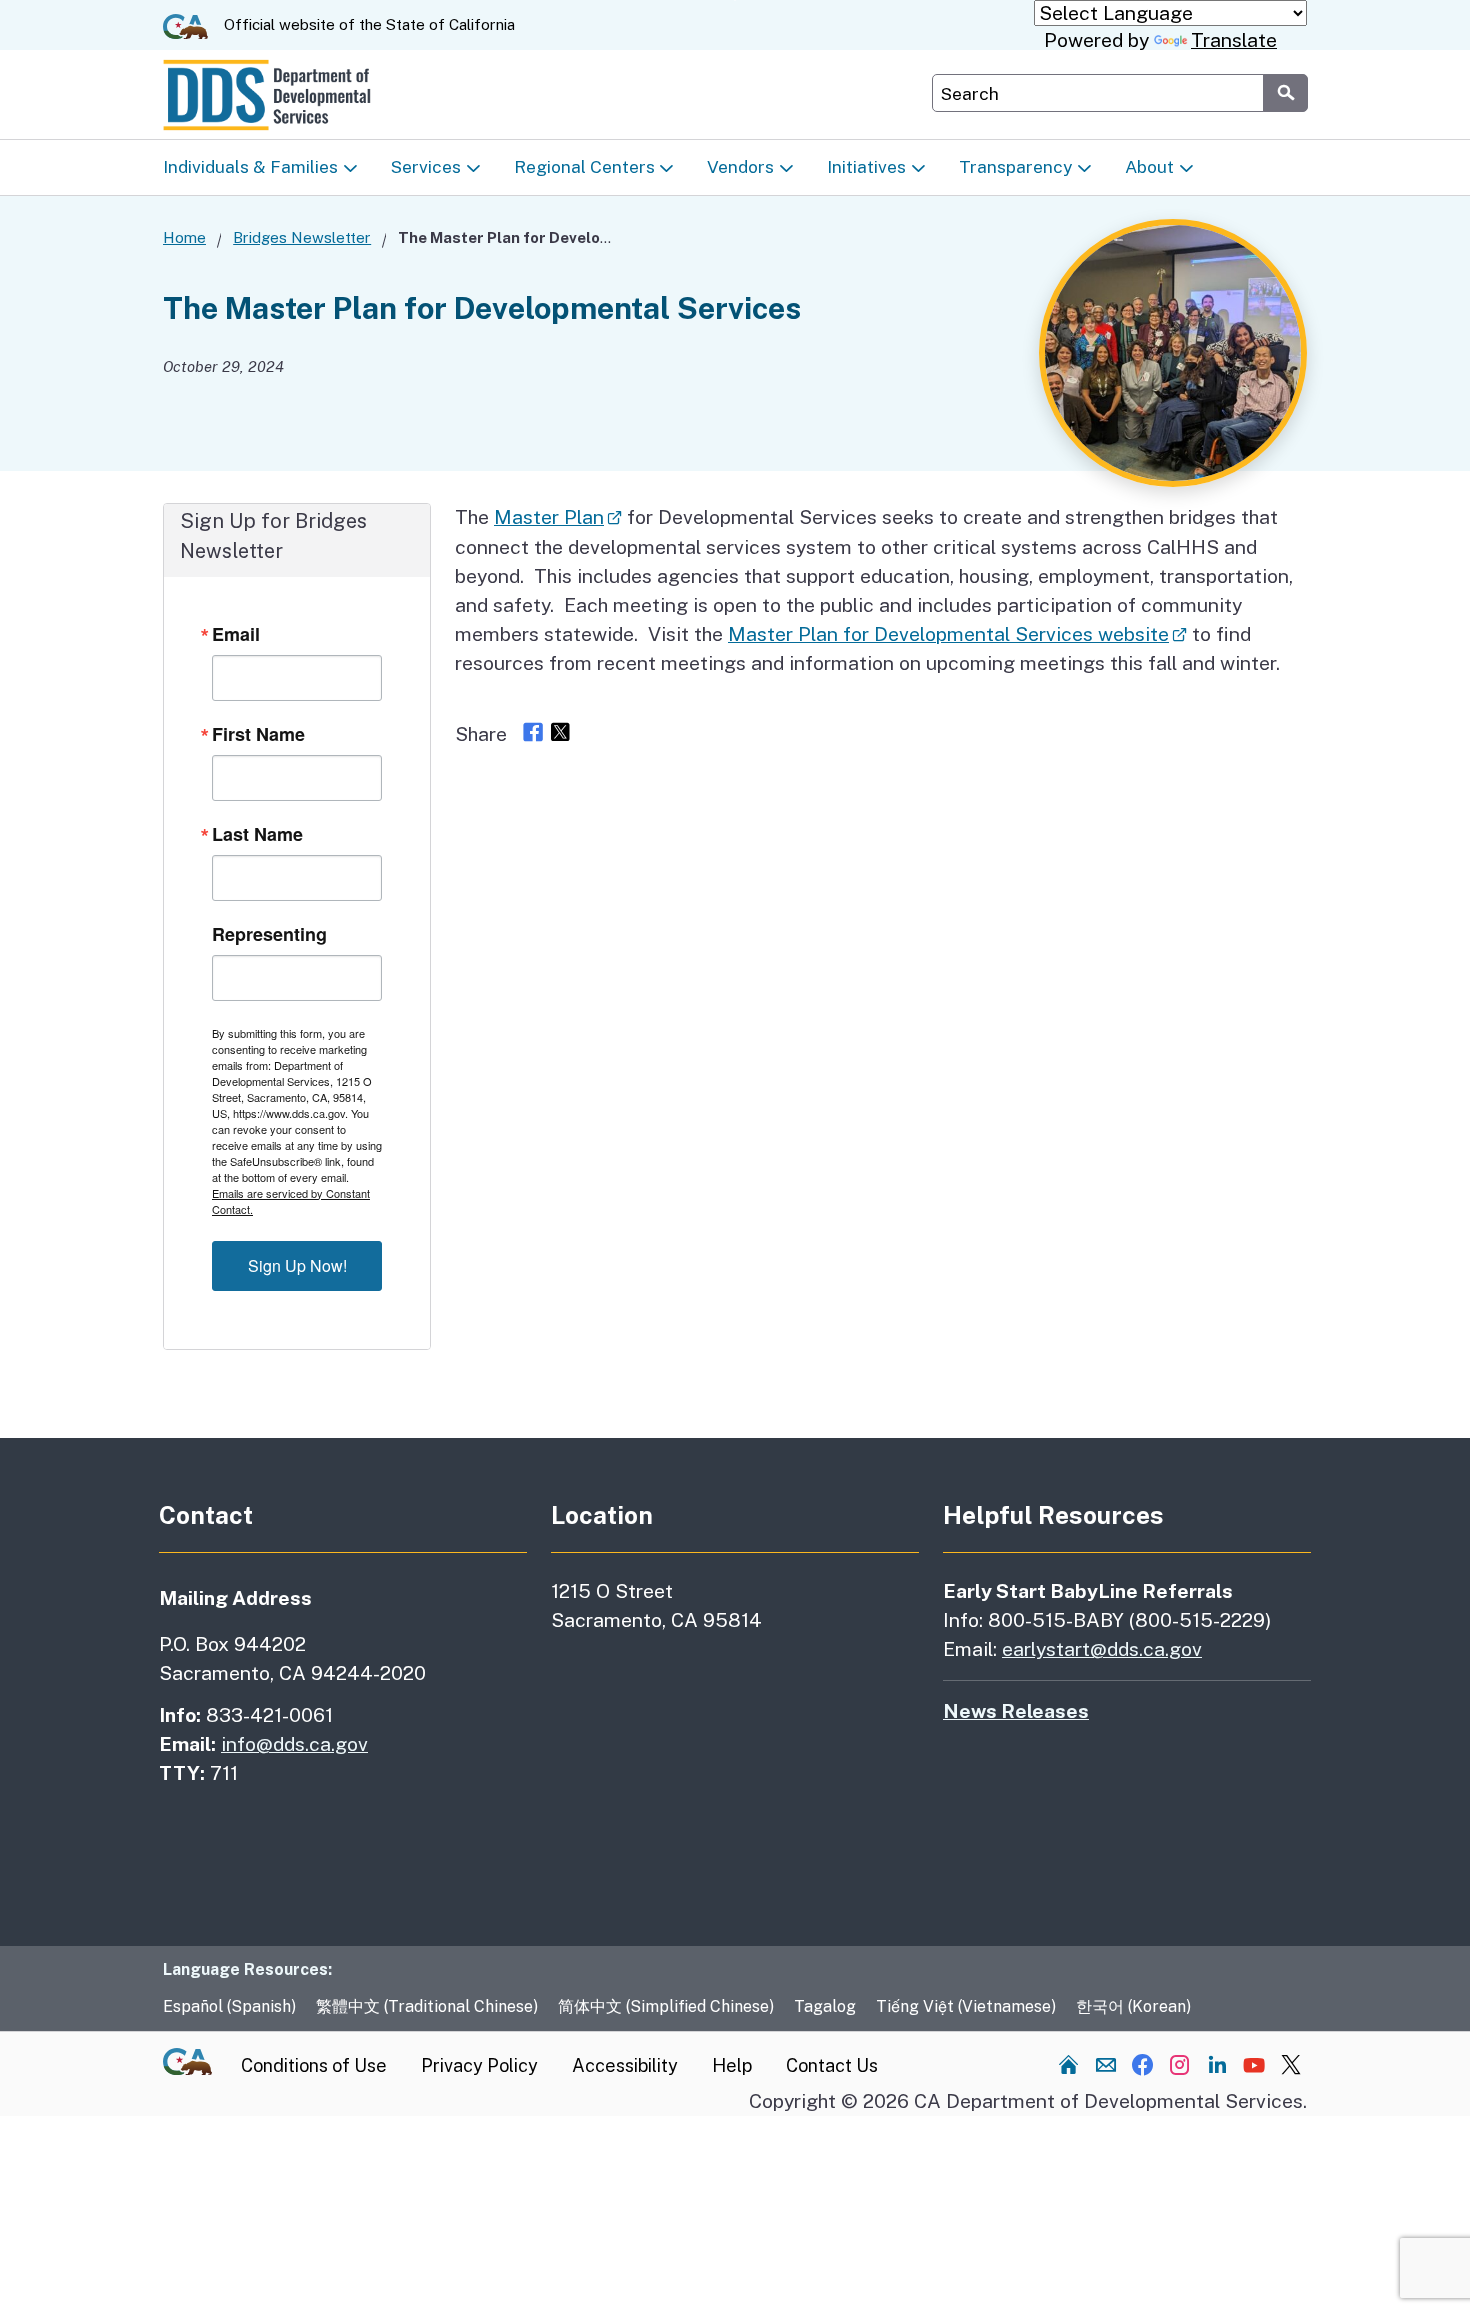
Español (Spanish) (229, 2006)
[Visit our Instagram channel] (1180, 2064)
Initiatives (866, 166)
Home (184, 237)
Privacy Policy (479, 2065)
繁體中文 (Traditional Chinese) (427, 2006)
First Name (258, 734)
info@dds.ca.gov (294, 1744)
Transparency (1015, 166)
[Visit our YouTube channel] (1254, 2064)
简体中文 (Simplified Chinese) (666, 2006)
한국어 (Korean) (1133, 2006)
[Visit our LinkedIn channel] (1217, 2064)
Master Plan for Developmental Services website (948, 634)
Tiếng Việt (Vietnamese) (966, 2006)
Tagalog (825, 2006)
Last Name (257, 834)
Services (426, 166)
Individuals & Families (250, 166)
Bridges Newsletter (302, 237)
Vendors (740, 166)
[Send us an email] (1106, 2064)
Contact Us (832, 2065)
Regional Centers (584, 166)
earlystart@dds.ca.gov (1102, 1649)
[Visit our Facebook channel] (1143, 2064)
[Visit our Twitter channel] (1291, 2064)
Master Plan (549, 517)
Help (732, 2065)
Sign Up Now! (297, 1265)
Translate (1234, 40)
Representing (269, 934)
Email (236, 634)
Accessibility (625, 2065)
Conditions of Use (314, 2065)
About (1149, 166)
